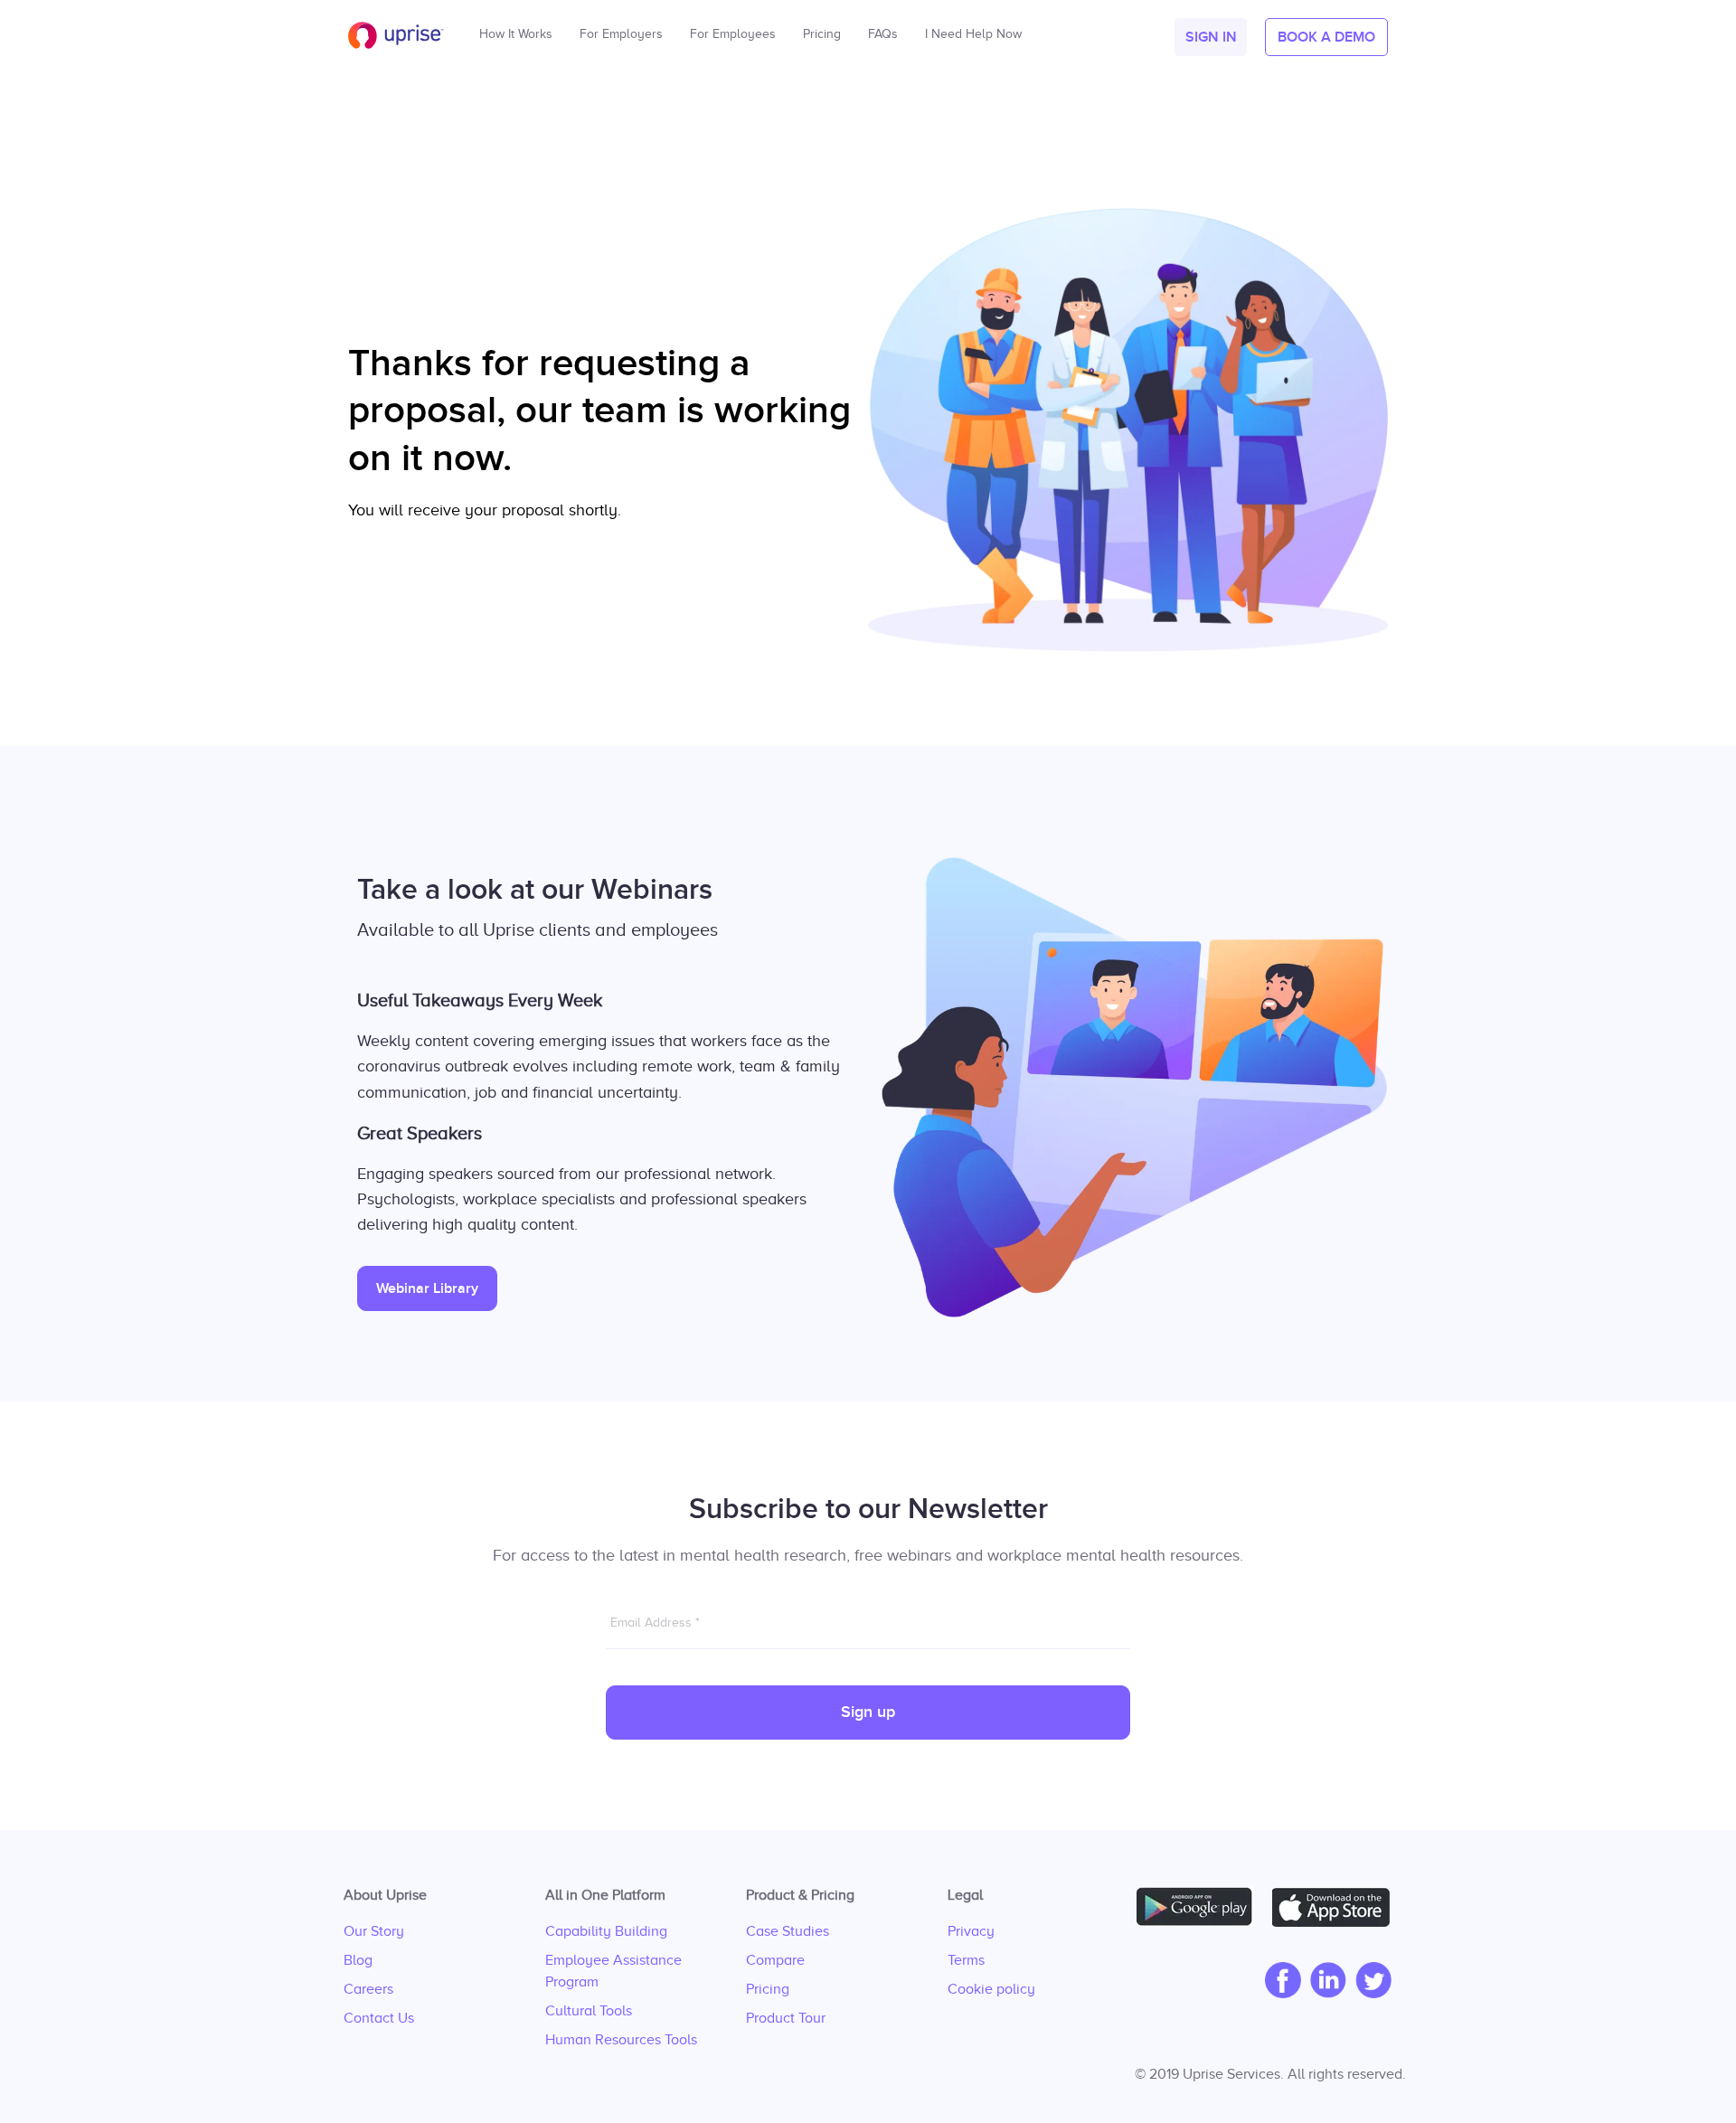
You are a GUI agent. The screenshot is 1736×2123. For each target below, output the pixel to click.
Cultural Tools (589, 2011)
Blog (358, 1960)
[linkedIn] (1324, 1982)
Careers (368, 1989)
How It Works (516, 29)
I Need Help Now (973, 29)
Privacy (971, 1931)
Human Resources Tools (621, 2040)
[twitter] (1369, 1982)
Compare (775, 1960)
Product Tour (786, 2018)
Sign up (868, 1712)
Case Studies (788, 1931)
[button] (1211, 37)
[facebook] (1278, 1982)
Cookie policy (991, 1989)
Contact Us (379, 2018)
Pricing (768, 1989)
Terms (966, 1960)
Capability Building (606, 1931)
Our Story (374, 1931)
